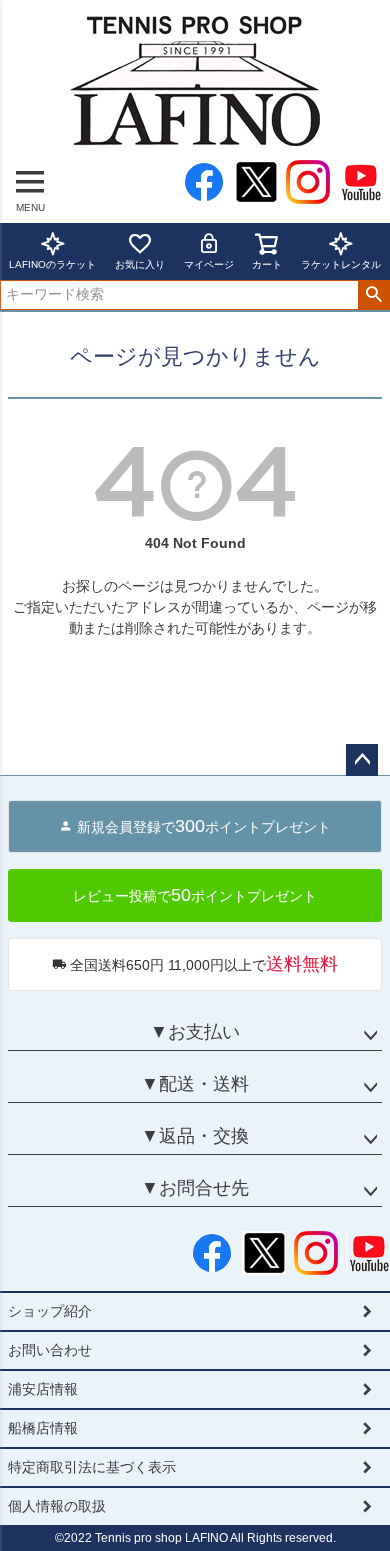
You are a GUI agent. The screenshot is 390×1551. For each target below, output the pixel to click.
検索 (373, 295)
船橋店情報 (43, 1428)
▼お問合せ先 (195, 1188)
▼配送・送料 (195, 1084)
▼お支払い (195, 1032)
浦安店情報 (43, 1389)
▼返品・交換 (195, 1136)
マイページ (209, 264)
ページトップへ (362, 760)
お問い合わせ (50, 1350)
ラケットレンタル (341, 264)
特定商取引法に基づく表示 (92, 1467)
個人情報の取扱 (57, 1506)
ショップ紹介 (50, 1311)
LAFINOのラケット (52, 264)
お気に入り (140, 264)
